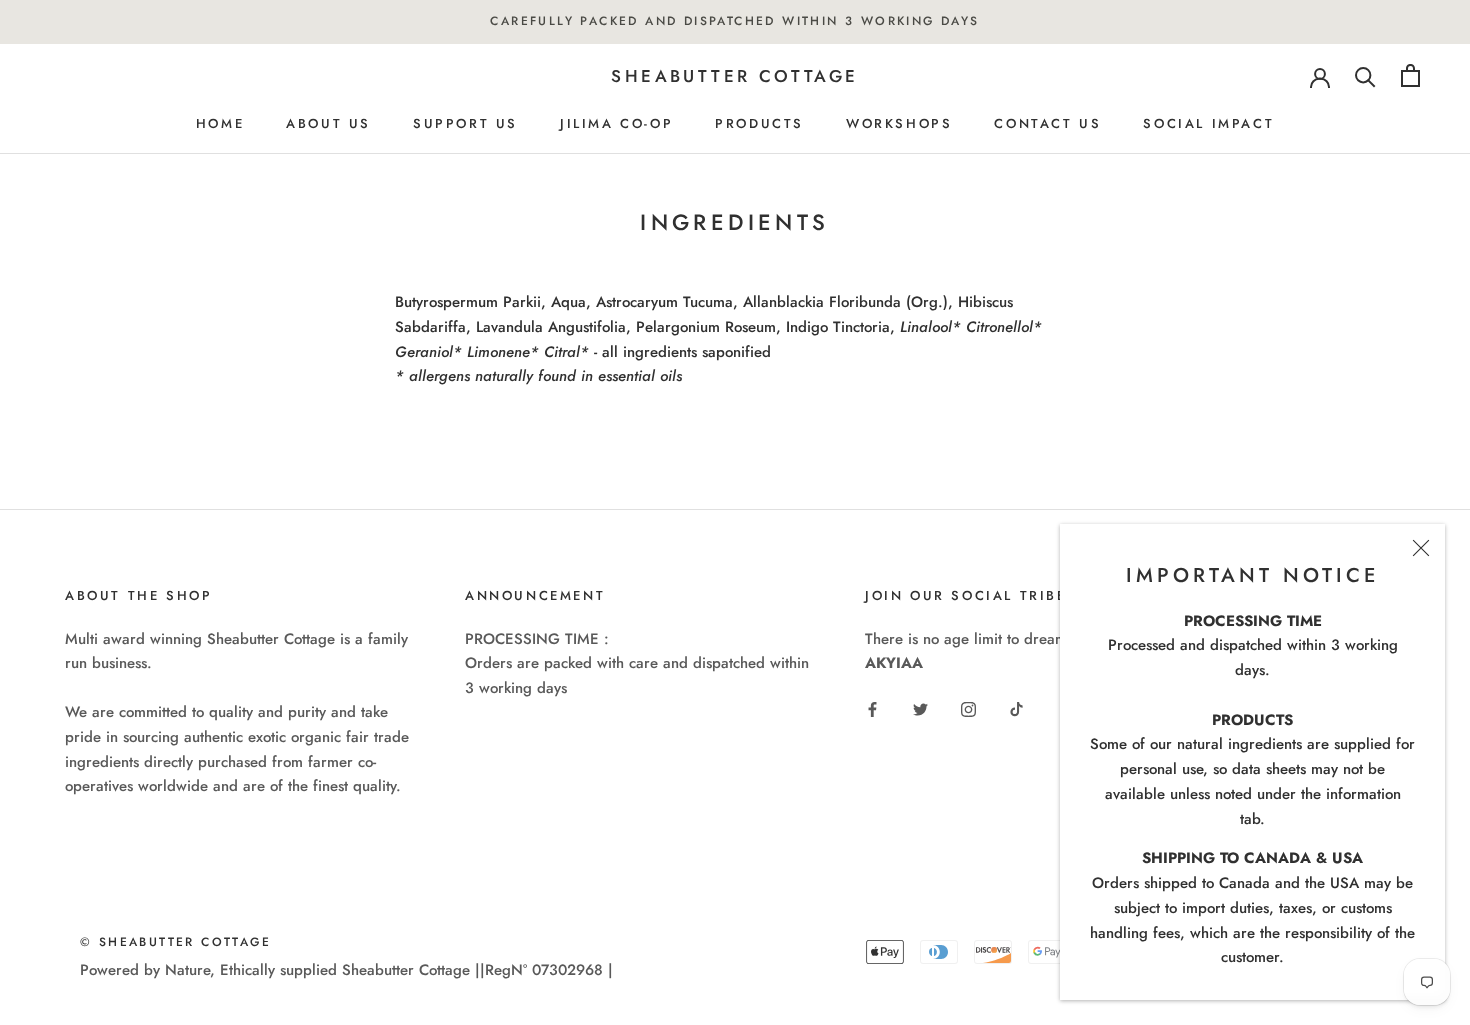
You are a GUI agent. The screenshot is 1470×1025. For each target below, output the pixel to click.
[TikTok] (1016, 708)
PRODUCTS (759, 123)
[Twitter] (920, 708)
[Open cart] (1410, 75)
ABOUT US (328, 123)
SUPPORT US (465, 123)
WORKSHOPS (899, 123)
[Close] (1421, 548)
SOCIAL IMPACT (1208, 123)
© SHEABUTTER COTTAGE (175, 942)
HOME (220, 123)
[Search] (1365, 75)
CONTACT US (1047, 123)
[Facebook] (872, 708)
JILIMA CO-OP (616, 123)
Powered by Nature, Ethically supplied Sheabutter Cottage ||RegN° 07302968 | (346, 970)
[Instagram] (968, 708)
